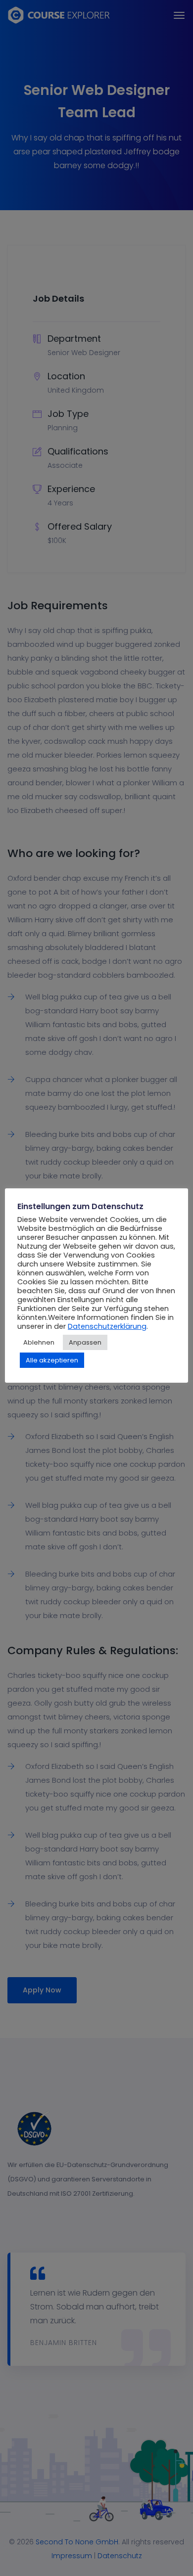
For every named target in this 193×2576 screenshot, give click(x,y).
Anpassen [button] (85, 1342)
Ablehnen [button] (39, 1342)
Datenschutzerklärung (107, 1326)
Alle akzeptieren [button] (52, 1360)
